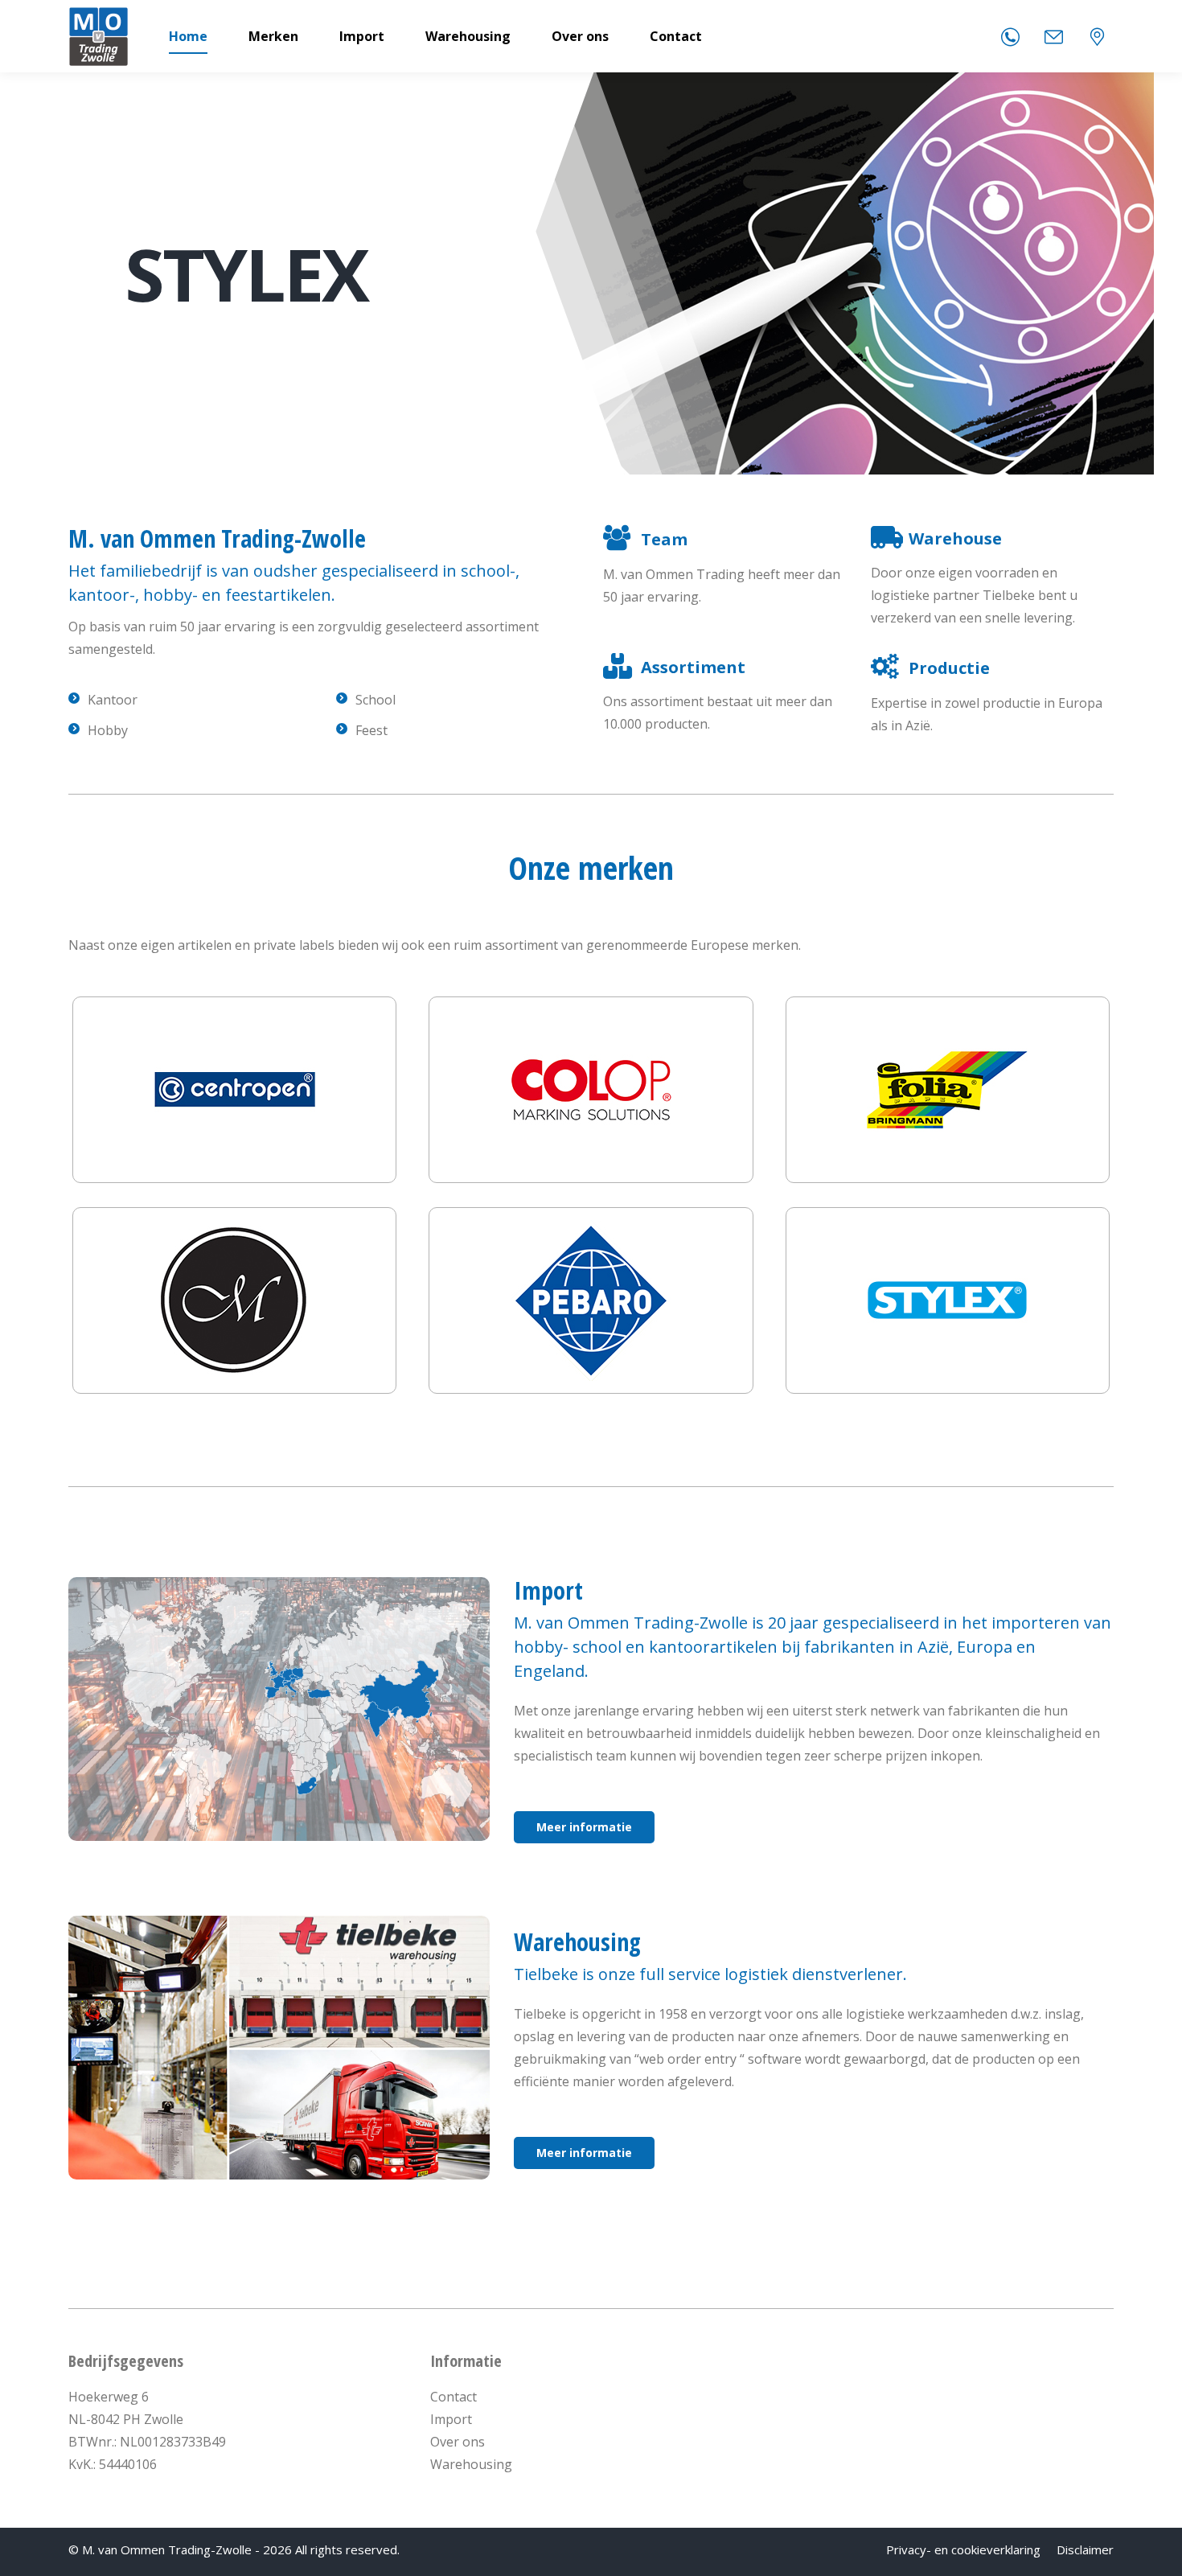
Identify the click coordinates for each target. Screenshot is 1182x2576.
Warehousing (471, 2464)
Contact (454, 2397)
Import (451, 2419)
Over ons (458, 2442)
